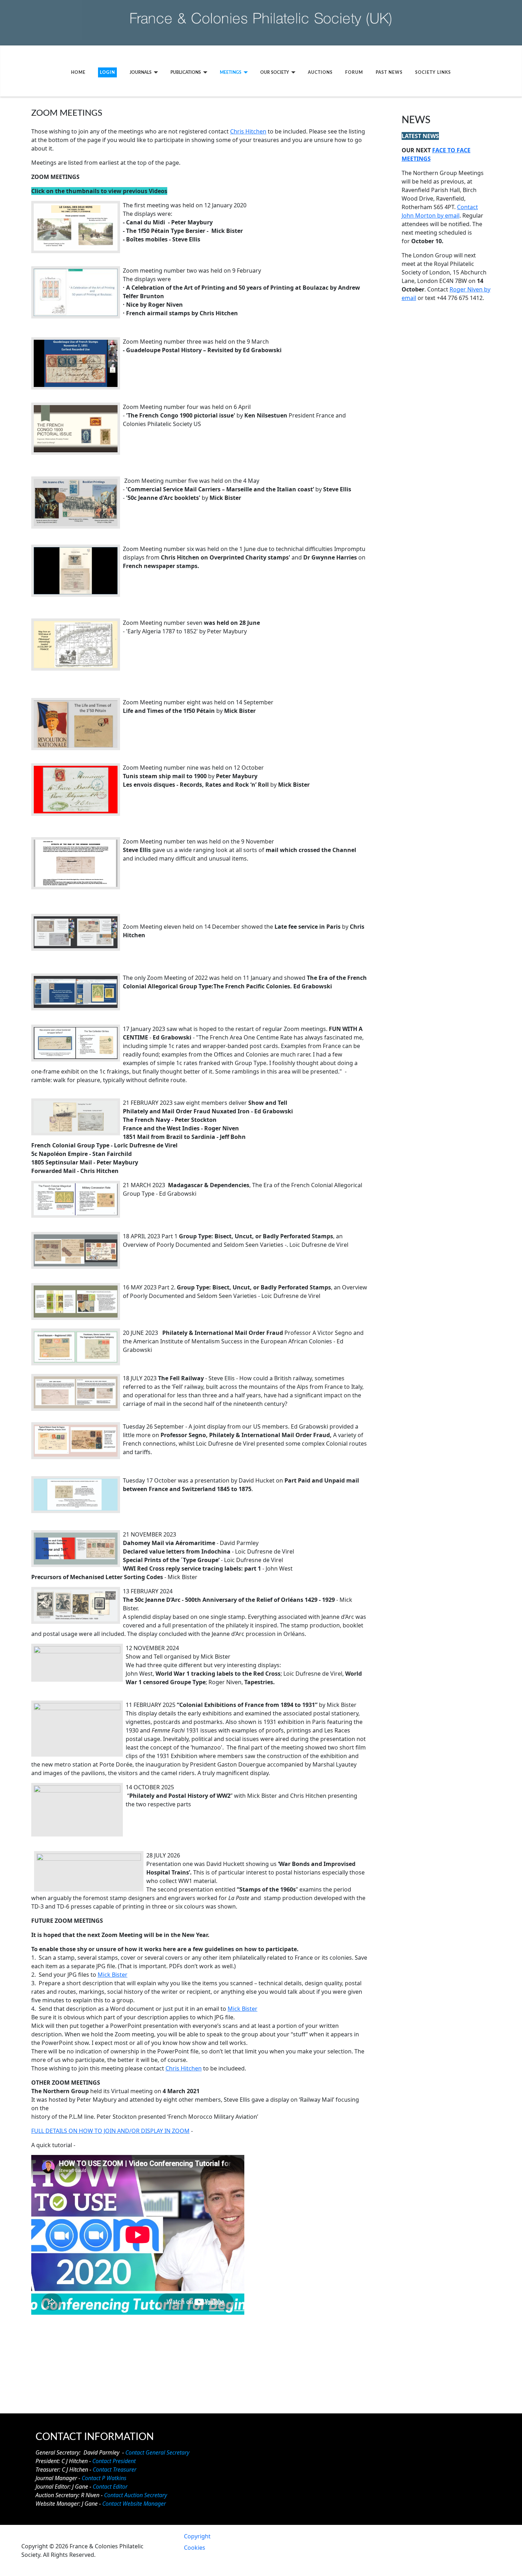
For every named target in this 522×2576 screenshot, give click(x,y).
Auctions (320, 72)
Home (78, 72)
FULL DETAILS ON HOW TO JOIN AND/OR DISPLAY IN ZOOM (110, 2131)
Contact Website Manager (134, 2504)
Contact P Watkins (104, 2478)
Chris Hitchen (248, 131)
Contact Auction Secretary (135, 2495)
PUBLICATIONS (186, 72)
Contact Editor (110, 2487)
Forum (354, 72)
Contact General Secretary (157, 2452)
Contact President (114, 2461)
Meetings (231, 72)
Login (107, 72)
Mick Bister (113, 1975)
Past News (389, 72)
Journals (141, 72)
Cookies (195, 2548)
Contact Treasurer (115, 2469)
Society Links (433, 72)
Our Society (275, 72)
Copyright (197, 2536)
